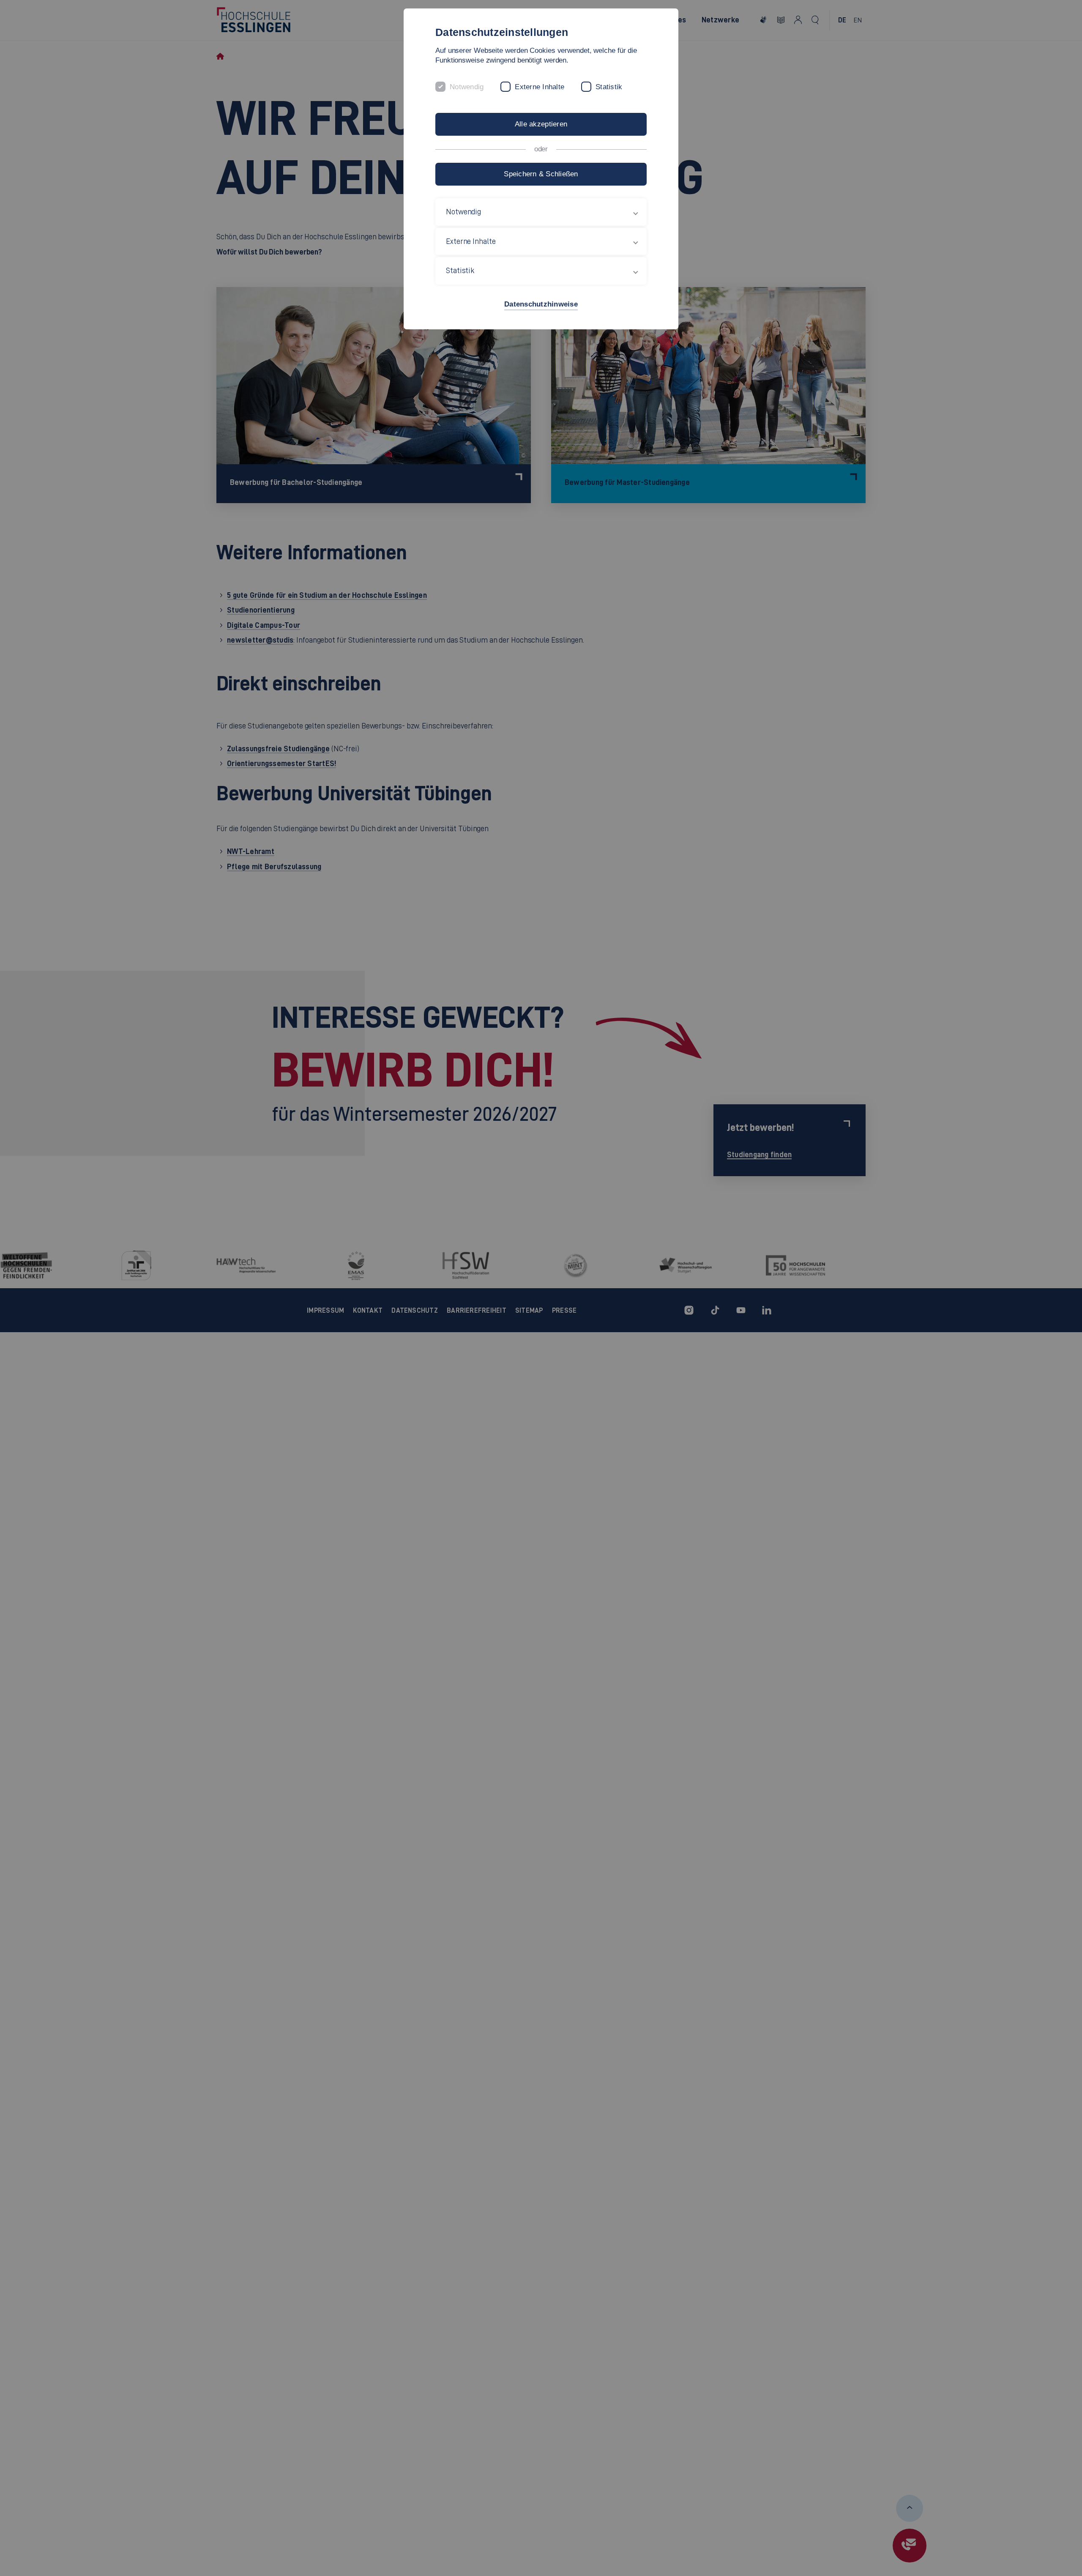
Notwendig (467, 87)
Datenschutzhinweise (541, 304)
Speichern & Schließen (541, 174)
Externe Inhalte (540, 87)
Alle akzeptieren (541, 124)
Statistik (609, 87)
